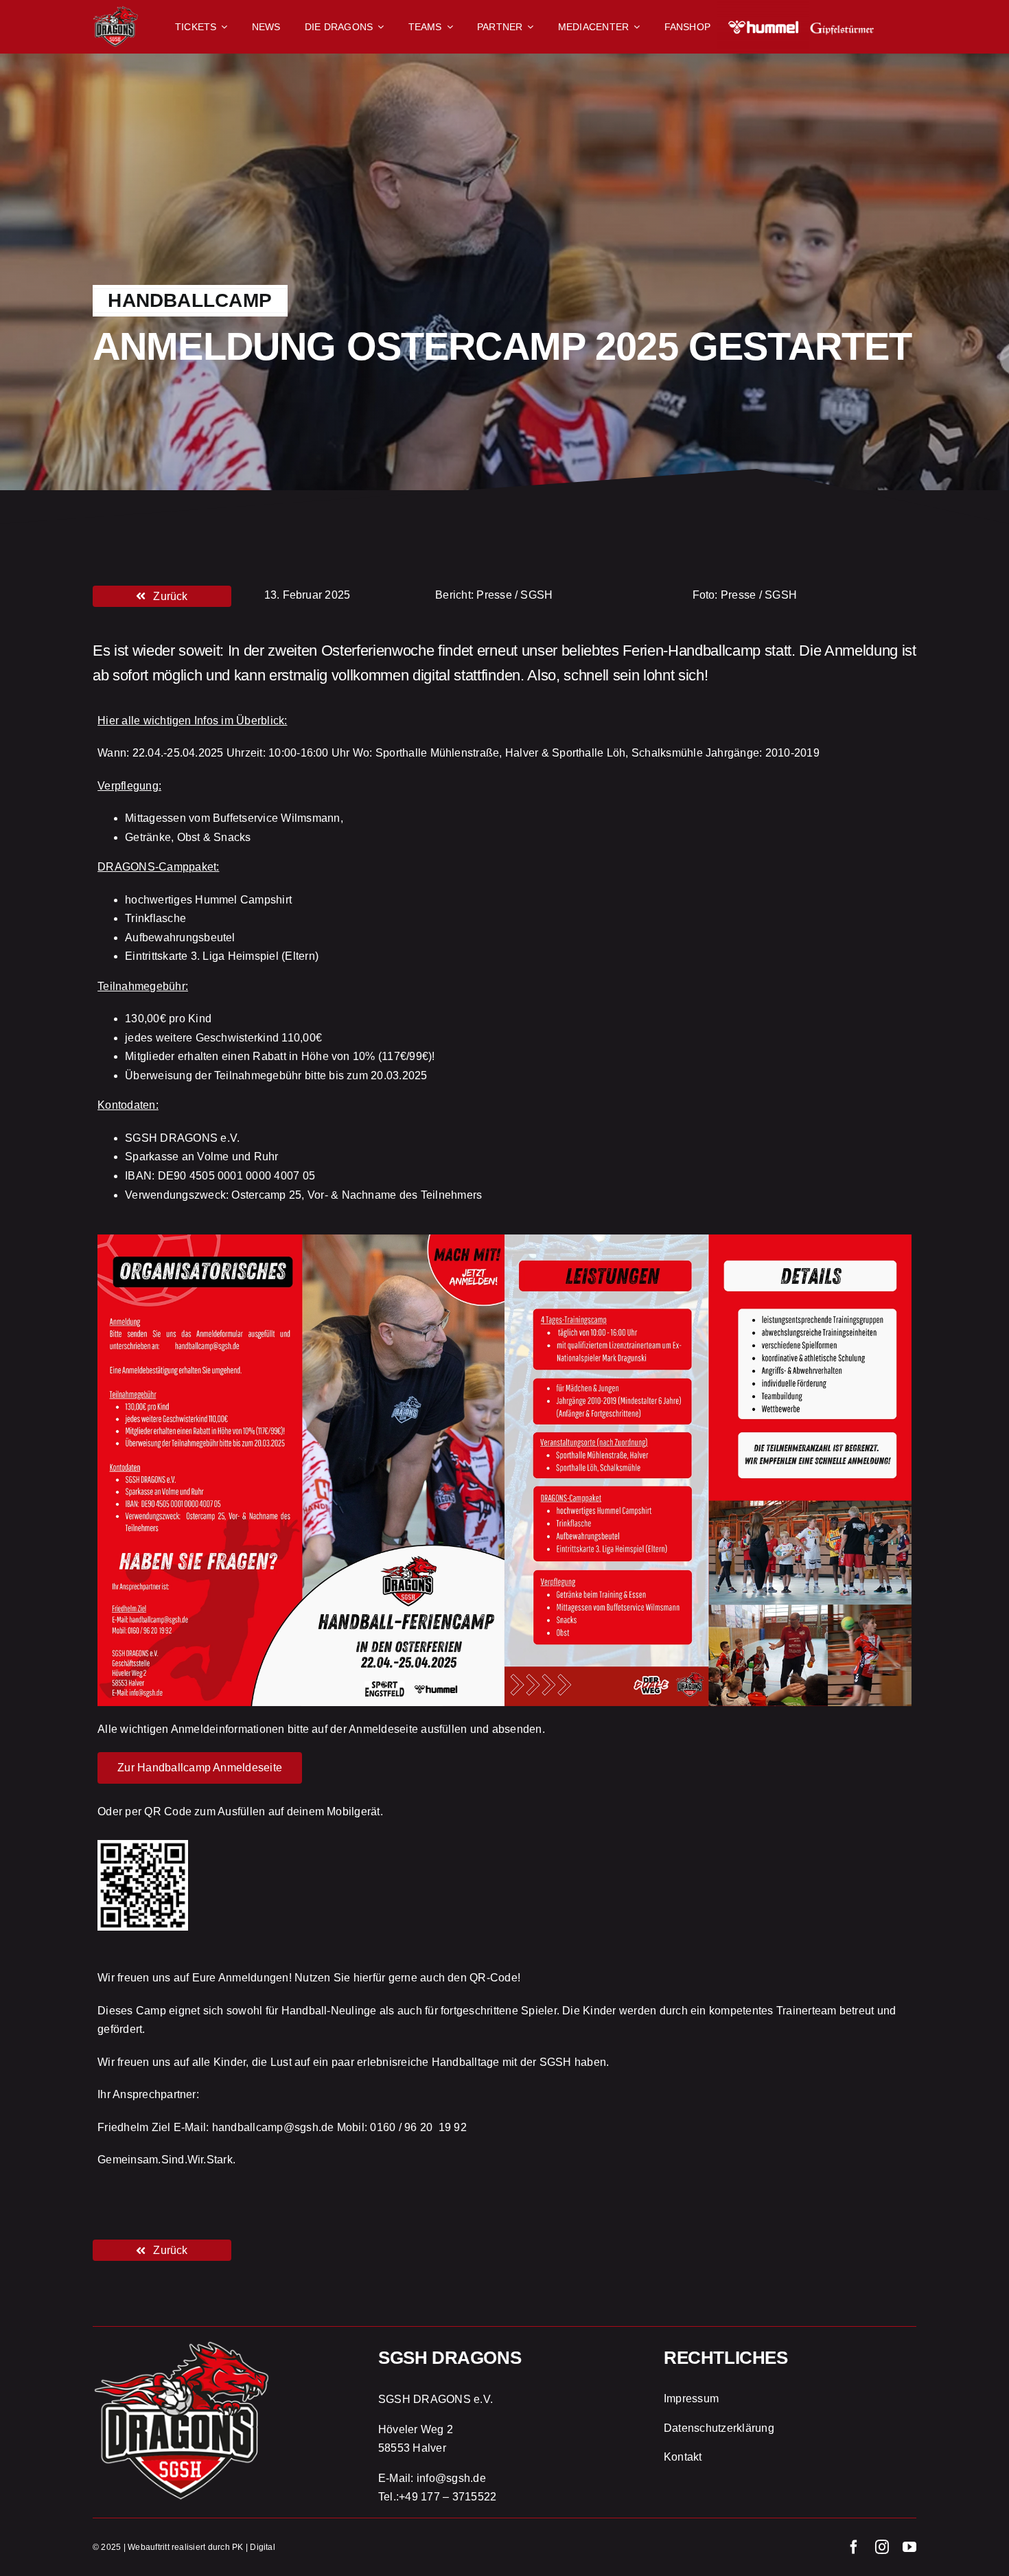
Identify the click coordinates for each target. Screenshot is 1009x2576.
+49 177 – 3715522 (448, 2497)
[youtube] (909, 2547)
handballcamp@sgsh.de (273, 2127)
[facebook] (854, 2547)
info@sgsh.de (451, 2478)
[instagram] (882, 2547)
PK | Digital (254, 2547)
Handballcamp (190, 300)
